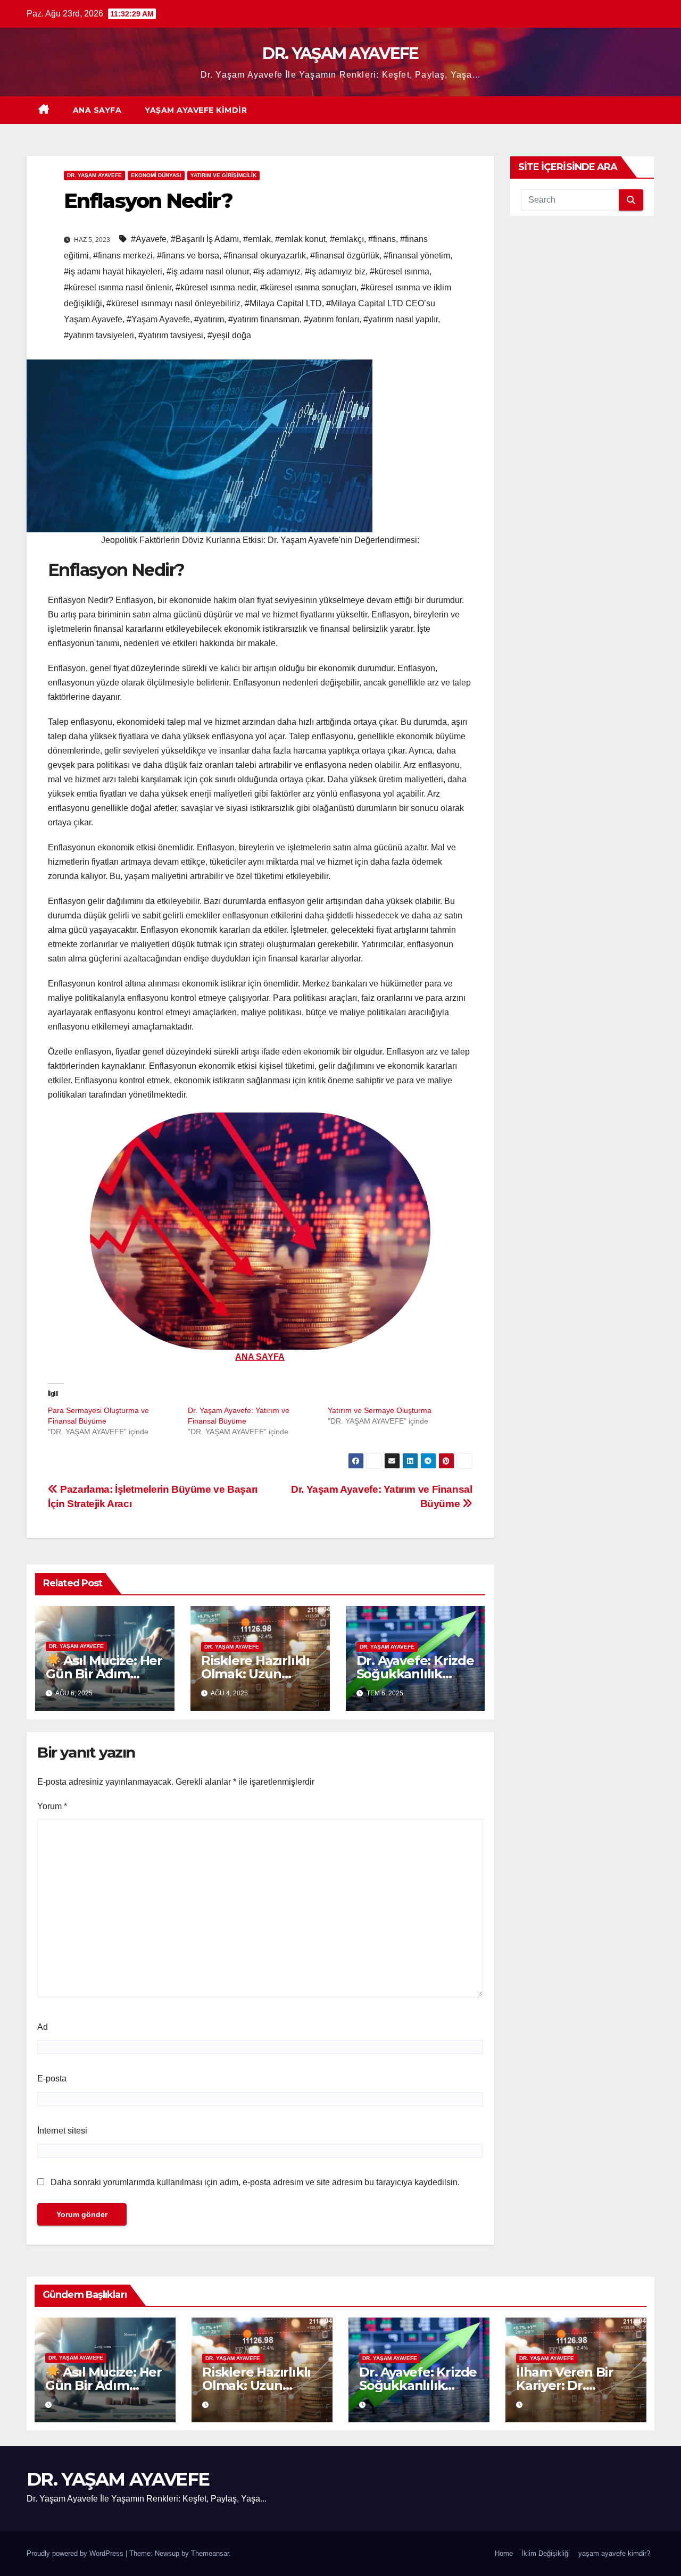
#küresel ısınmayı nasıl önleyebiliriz (173, 303)
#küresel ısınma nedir (216, 287)
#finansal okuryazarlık (265, 256)
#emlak (257, 239)
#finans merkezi (123, 256)
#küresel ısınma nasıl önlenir (118, 287)
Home (504, 2553)
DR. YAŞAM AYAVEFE (340, 53)
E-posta (52, 2079)
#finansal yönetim (417, 256)
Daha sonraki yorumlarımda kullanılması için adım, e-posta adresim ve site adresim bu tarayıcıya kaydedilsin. (255, 2182)
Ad (43, 2027)
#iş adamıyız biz (335, 271)
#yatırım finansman (264, 319)
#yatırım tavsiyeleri (99, 335)
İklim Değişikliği (546, 2553)
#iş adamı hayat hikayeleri (113, 271)
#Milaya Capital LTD (283, 303)
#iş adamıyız (277, 271)
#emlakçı (347, 239)
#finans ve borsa (188, 256)
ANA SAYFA (97, 110)
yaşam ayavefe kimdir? (614, 2553)
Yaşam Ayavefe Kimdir (196, 110)
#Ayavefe (149, 239)
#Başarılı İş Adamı (205, 239)
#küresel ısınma (400, 271)
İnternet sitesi (62, 2131)
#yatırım (209, 319)
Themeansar (210, 2553)
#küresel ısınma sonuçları (308, 287)
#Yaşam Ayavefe (158, 319)
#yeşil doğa (229, 335)
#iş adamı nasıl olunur (208, 271)
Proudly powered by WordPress (76, 2553)
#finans (382, 239)
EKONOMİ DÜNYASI (156, 175)
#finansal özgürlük (345, 256)
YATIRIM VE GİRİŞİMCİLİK (223, 175)
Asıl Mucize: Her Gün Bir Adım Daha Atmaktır (104, 1674)
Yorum (52, 1806)
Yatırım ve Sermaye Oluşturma (380, 1410)
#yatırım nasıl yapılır (401, 319)
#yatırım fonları (331, 319)
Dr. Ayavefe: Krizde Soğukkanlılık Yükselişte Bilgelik (415, 1674)
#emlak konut (300, 239)
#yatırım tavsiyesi (171, 335)
